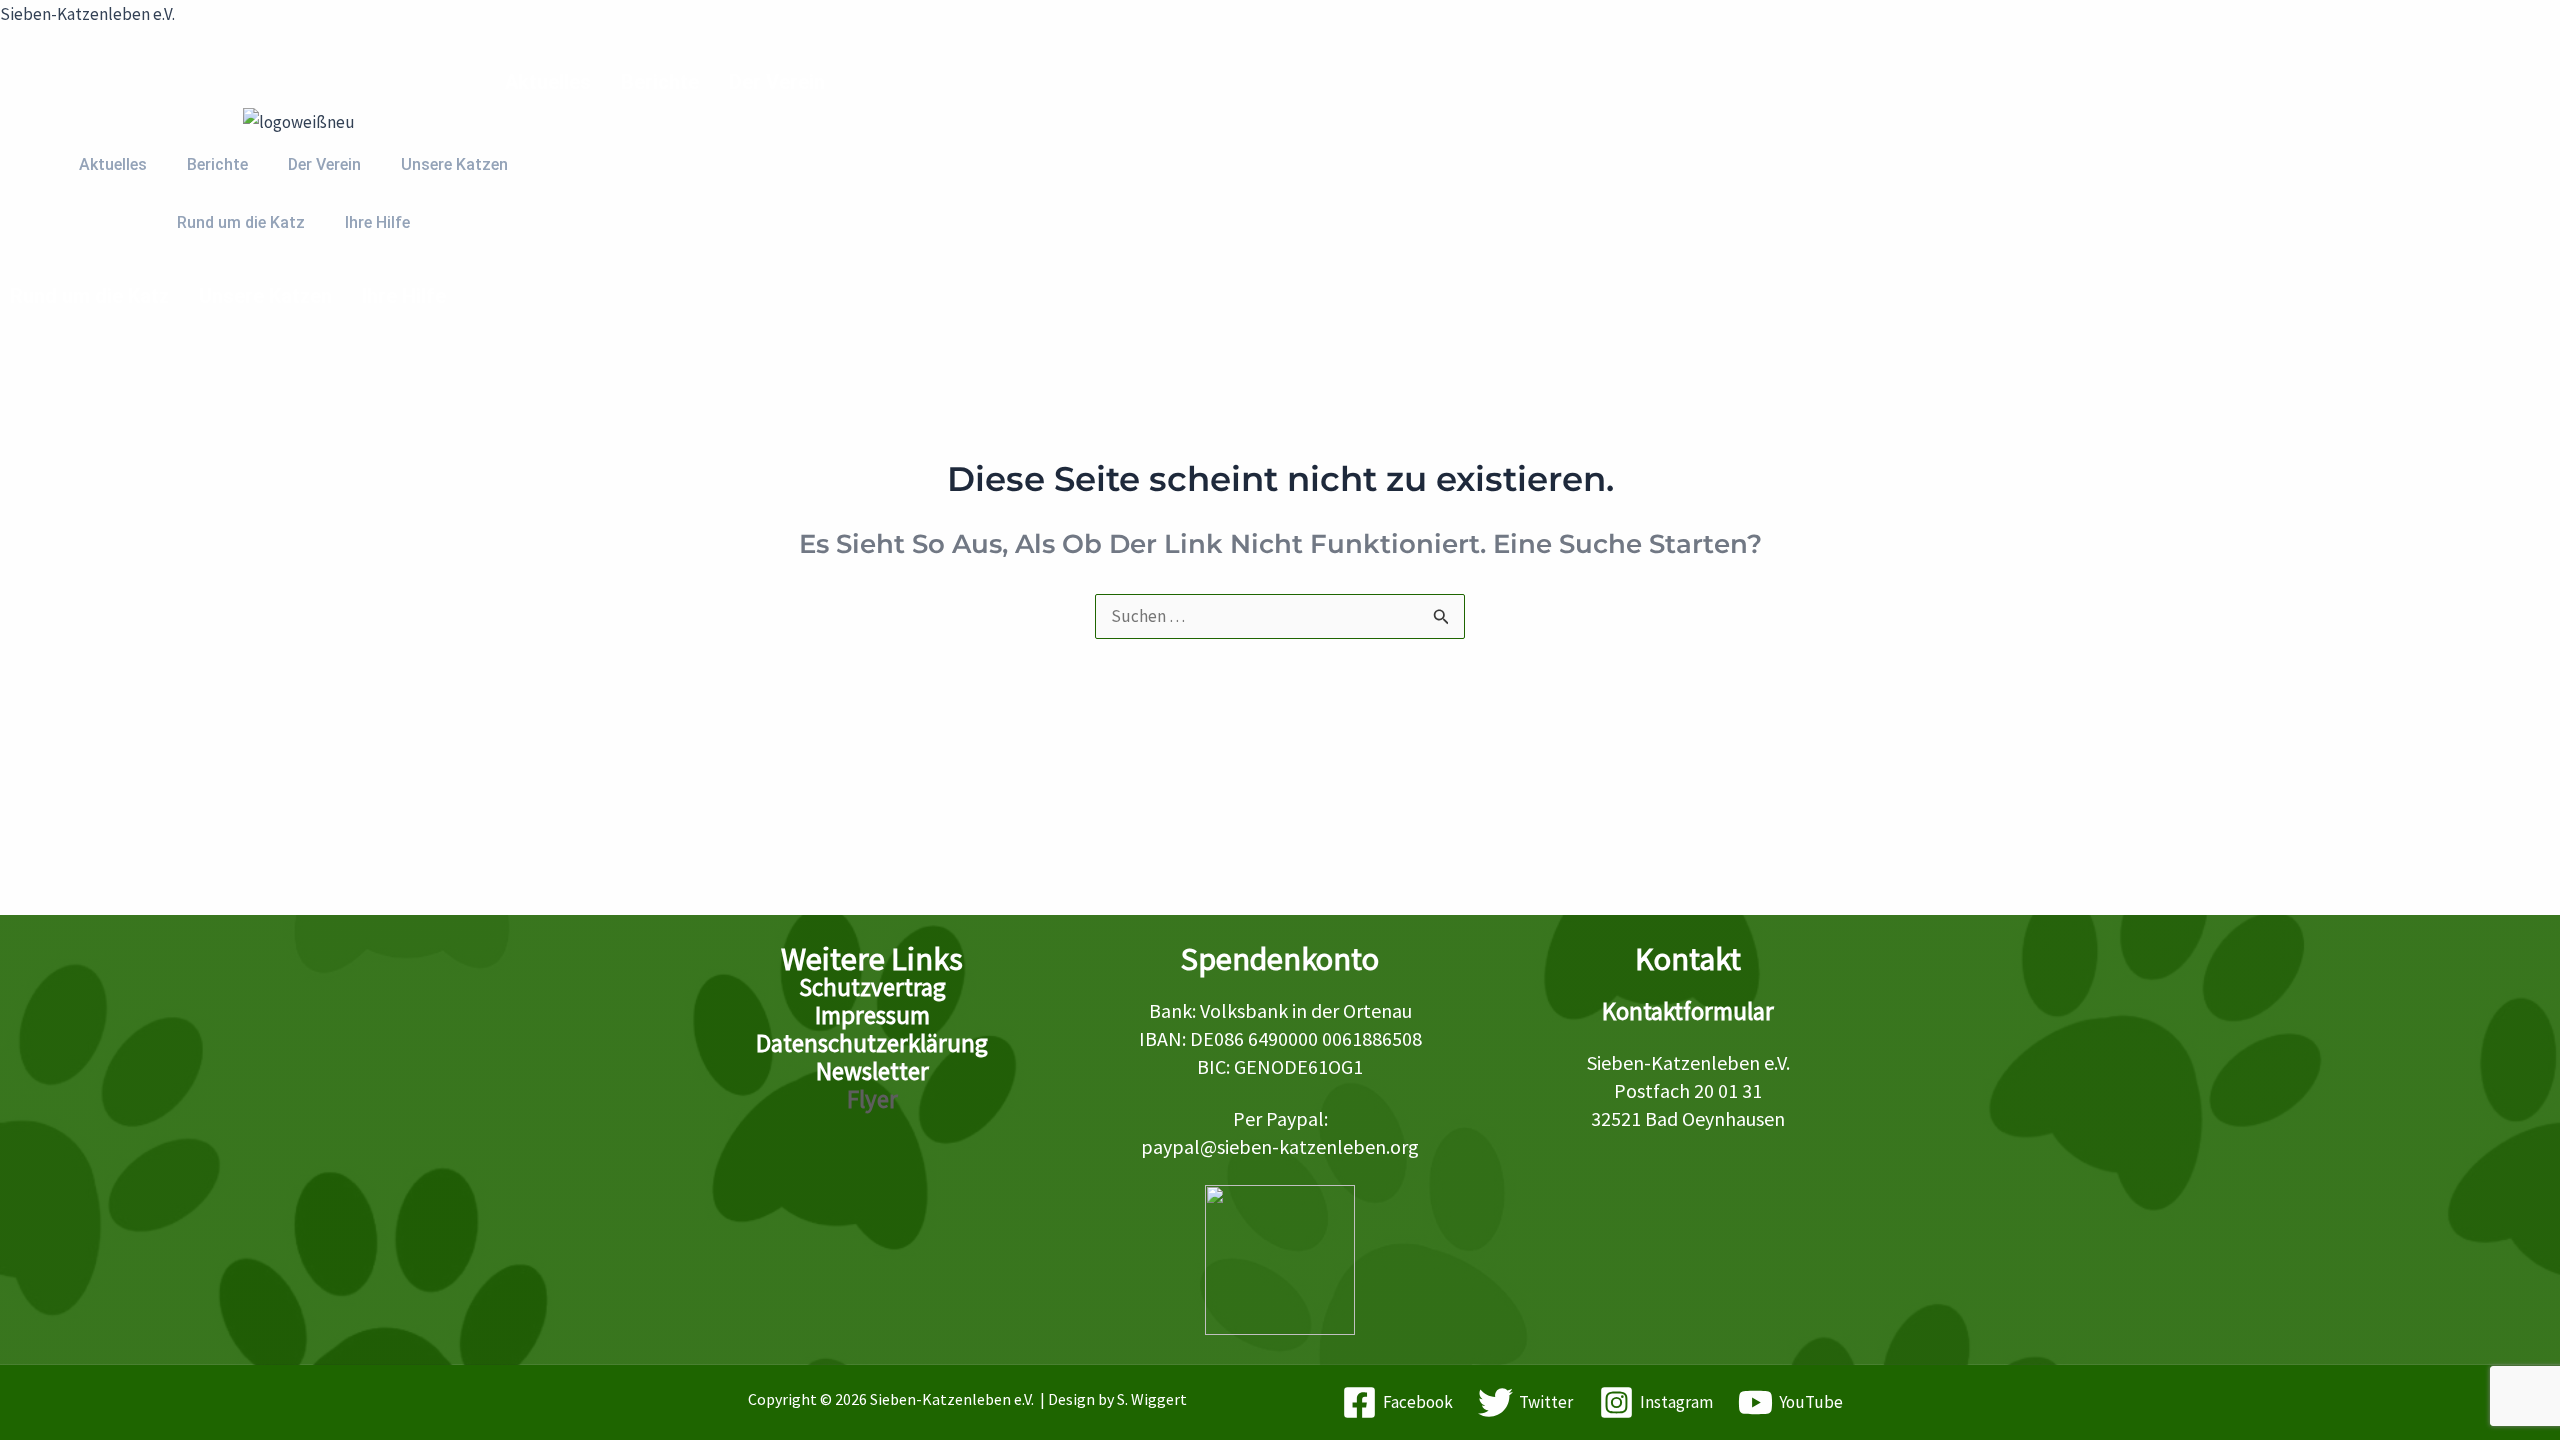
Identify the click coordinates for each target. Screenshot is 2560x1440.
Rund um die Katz (89, 296)
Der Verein (777, 82)
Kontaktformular (1688, 1011)
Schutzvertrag (872, 987)
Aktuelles (548, 82)
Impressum (872, 1015)
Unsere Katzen (265, 296)
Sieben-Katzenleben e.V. (87, 14)
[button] (553, 82)
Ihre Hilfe (404, 296)
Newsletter (872, 1071)
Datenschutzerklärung (872, 1043)
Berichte (660, 82)
